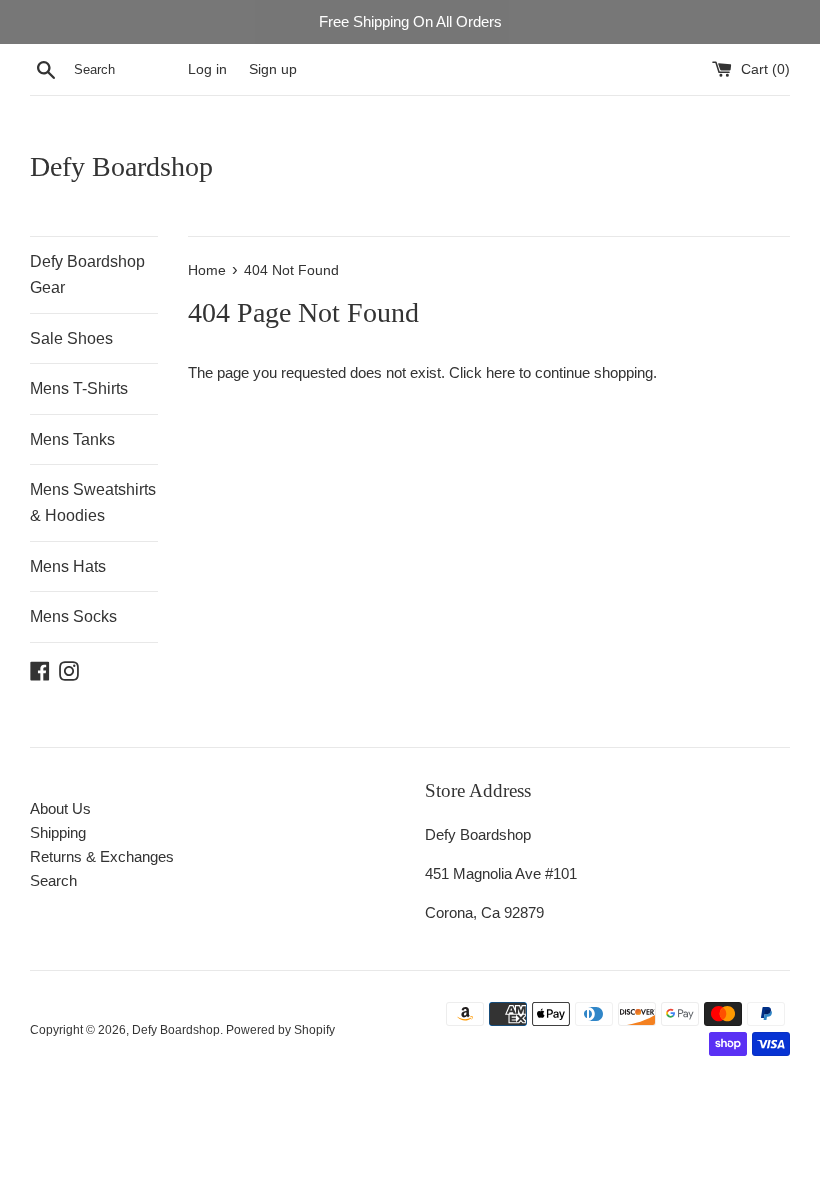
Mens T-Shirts (79, 388)
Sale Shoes (71, 338)
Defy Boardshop (121, 166)
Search (53, 880)
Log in (207, 69)
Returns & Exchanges (102, 856)
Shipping (58, 832)
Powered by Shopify (280, 1030)
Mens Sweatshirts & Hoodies (93, 502)
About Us (60, 808)
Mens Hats (68, 566)
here (500, 372)
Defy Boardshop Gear (87, 274)
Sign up (273, 69)
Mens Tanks (72, 439)
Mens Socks (73, 616)
